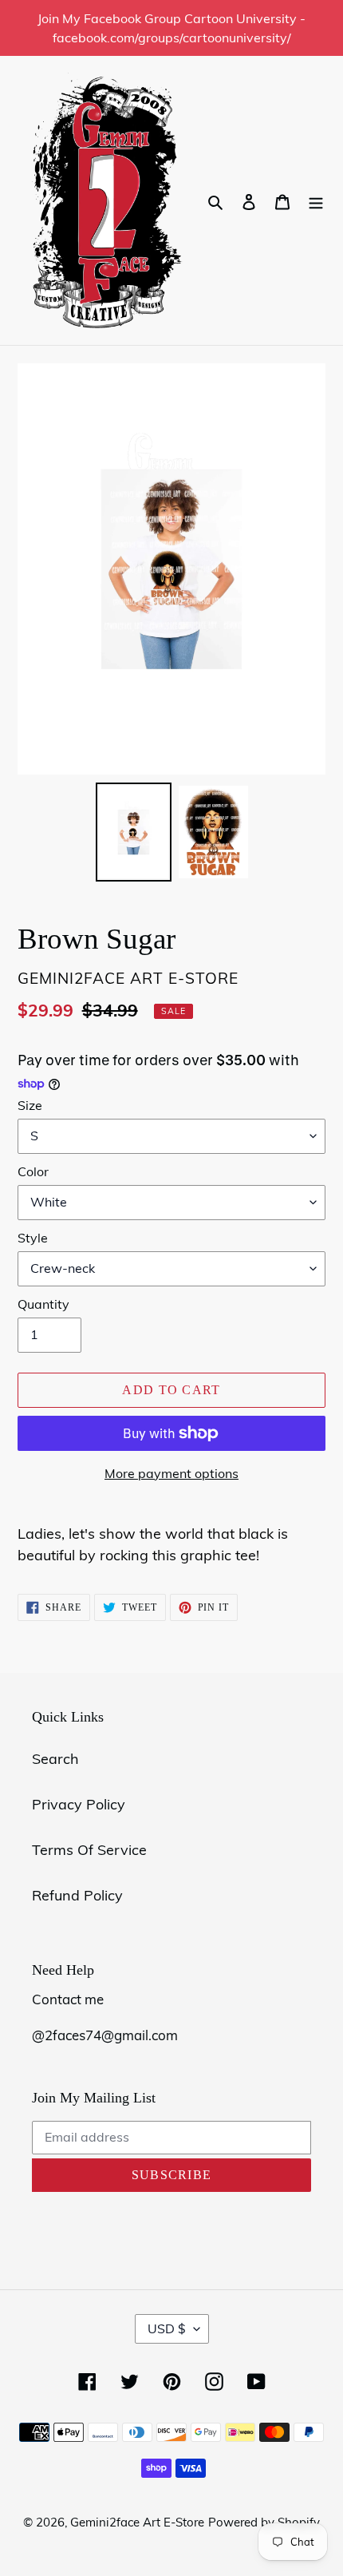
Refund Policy (77, 1895)
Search (55, 1759)
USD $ (167, 2328)
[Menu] (316, 201)
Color (33, 1171)
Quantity (43, 1304)
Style (33, 1238)
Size (30, 1105)
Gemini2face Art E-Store (137, 2522)
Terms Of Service (89, 1850)
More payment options (171, 1473)
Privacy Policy (79, 1804)
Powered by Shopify (264, 2522)
